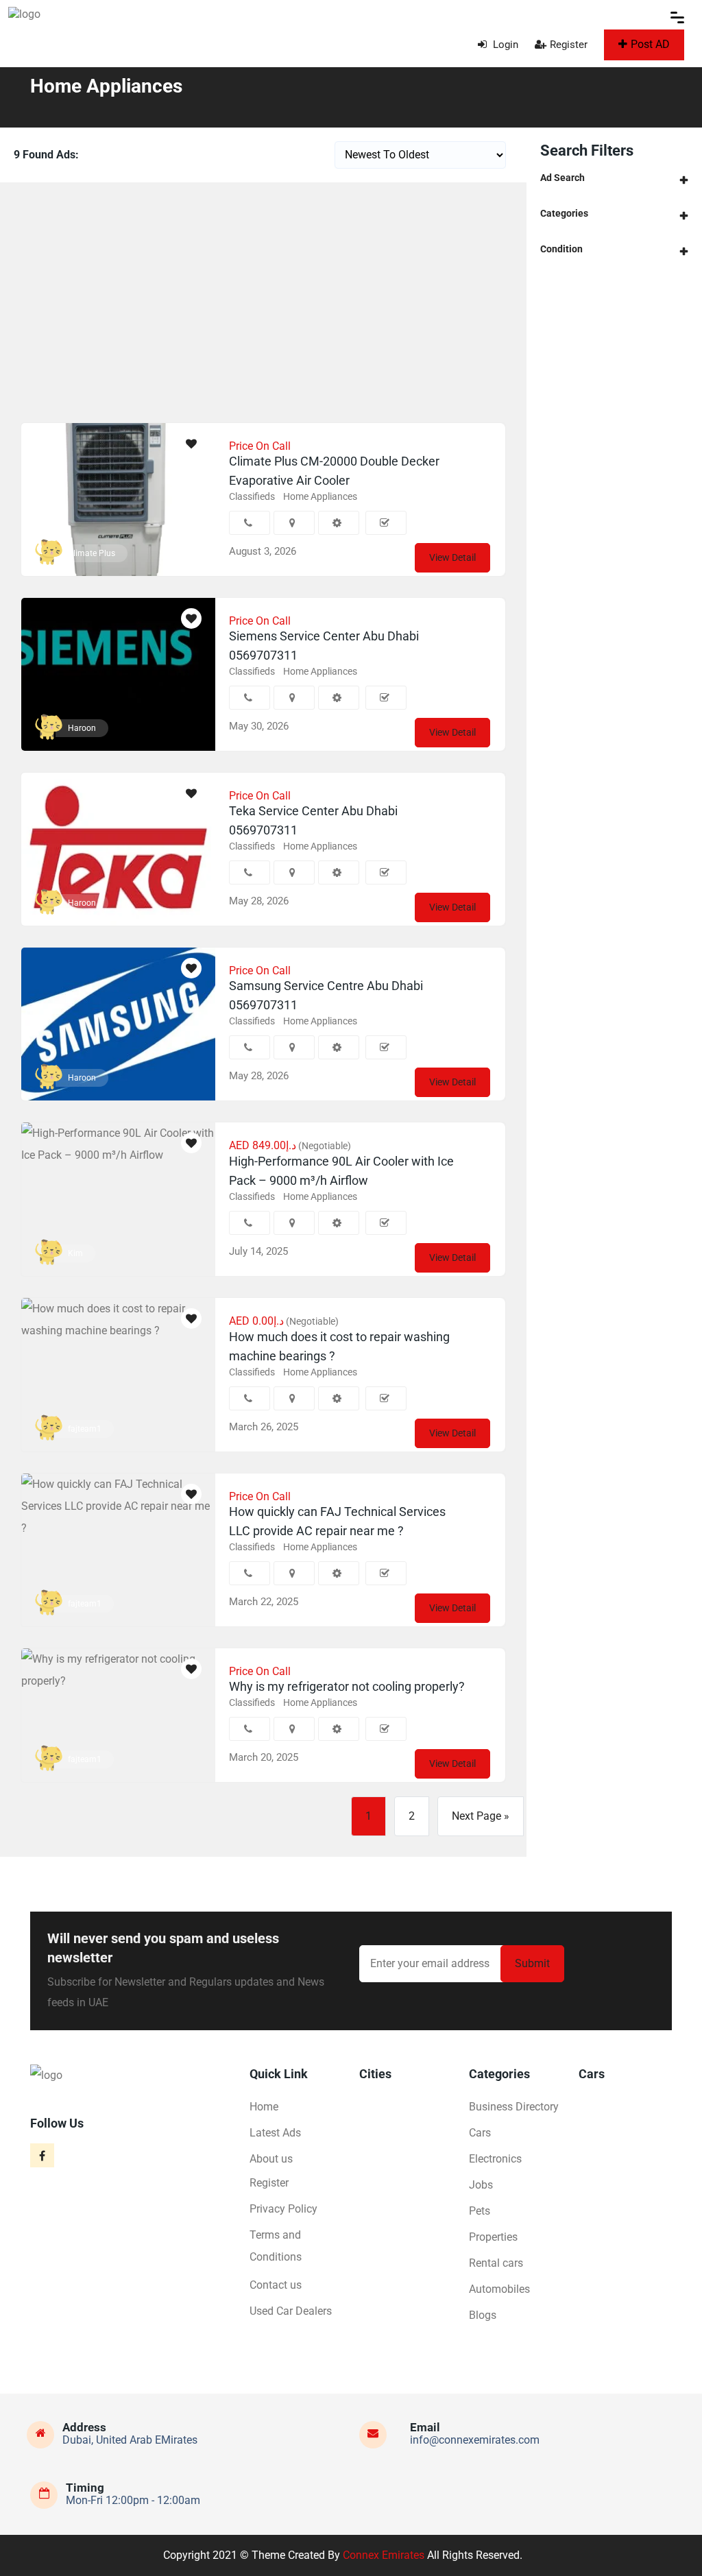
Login (504, 45)
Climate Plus (92, 553)
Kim (75, 1253)
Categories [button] (564, 213)
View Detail (452, 557)
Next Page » (481, 1816)
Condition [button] (561, 249)
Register (569, 45)
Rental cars (496, 2263)
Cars (480, 2133)
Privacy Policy (283, 2209)
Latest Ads (275, 2133)
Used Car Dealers (291, 2311)
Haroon (82, 728)
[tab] (614, 178)
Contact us (276, 2285)
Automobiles (499, 2289)
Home (264, 2107)
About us (271, 2159)
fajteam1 (85, 1429)
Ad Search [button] (562, 178)
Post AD (650, 44)
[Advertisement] (263, 299)
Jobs (481, 2185)
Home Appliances (320, 496)
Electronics (495, 2159)
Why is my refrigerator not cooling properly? (347, 1686)
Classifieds (252, 496)
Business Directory (514, 2107)
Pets (480, 2211)
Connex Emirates (384, 2555)
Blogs (483, 2315)
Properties (493, 2237)
